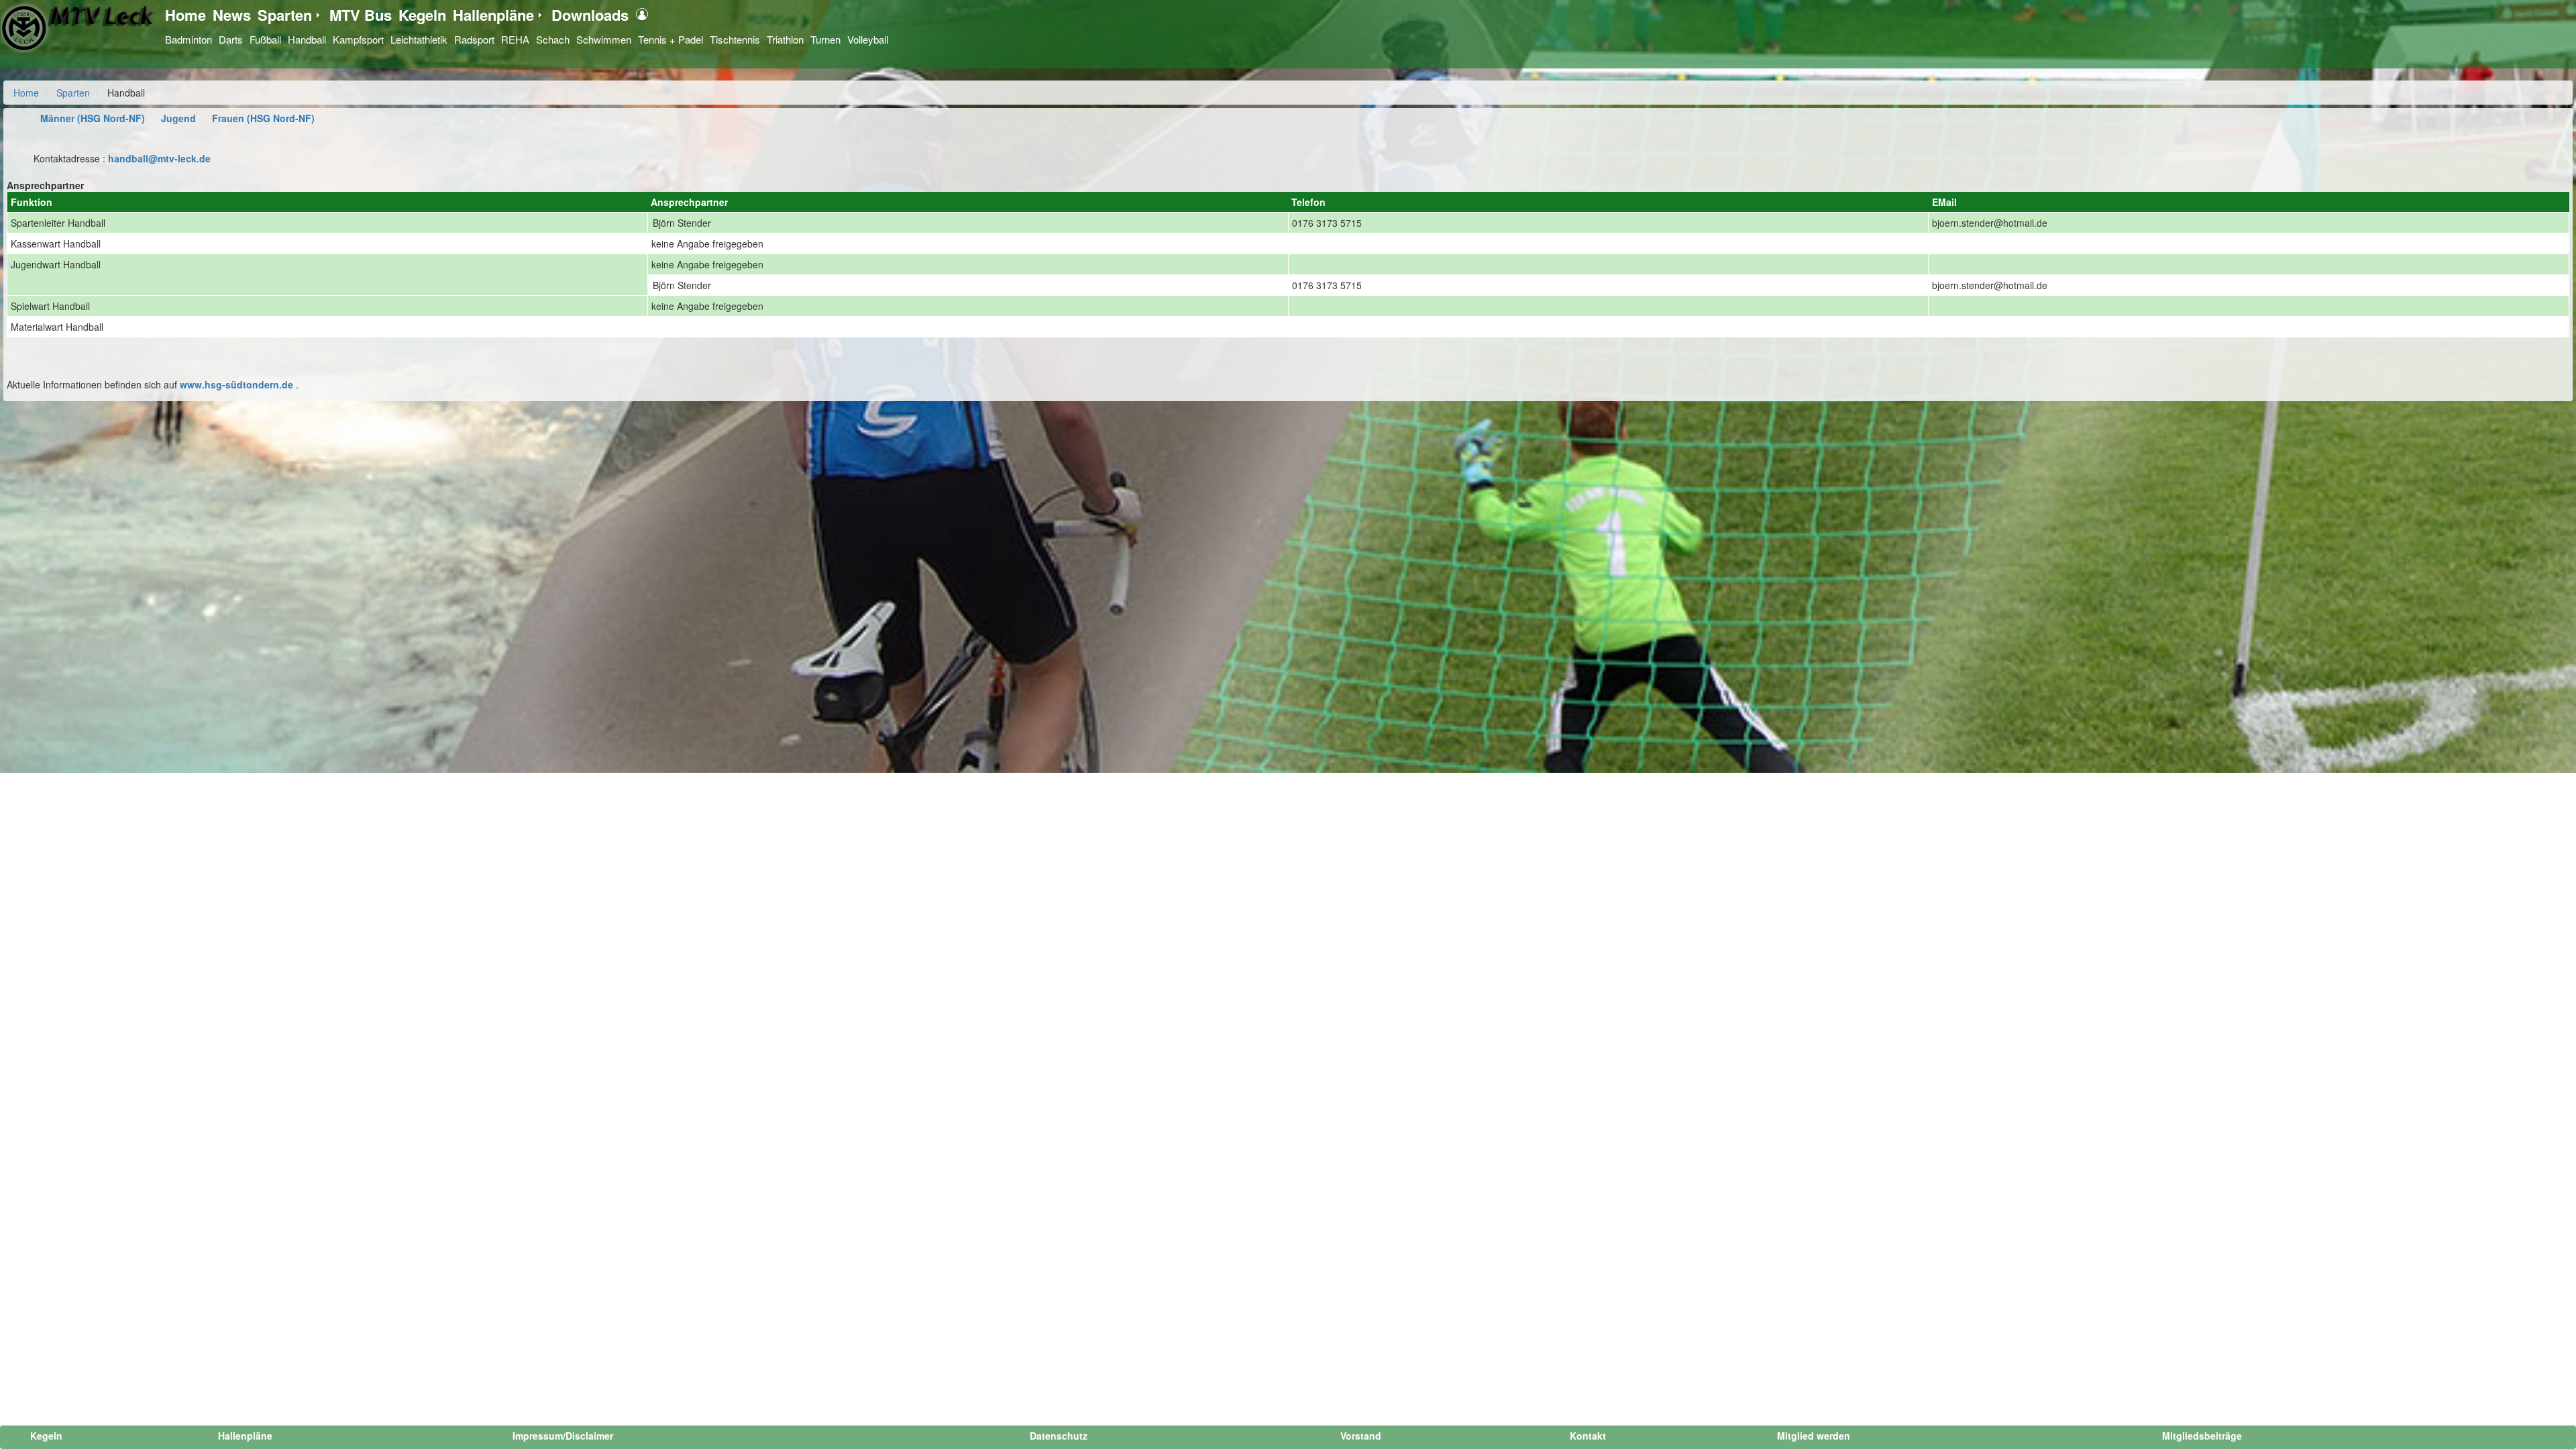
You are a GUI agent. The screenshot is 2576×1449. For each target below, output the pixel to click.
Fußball (265, 39)
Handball (307, 39)
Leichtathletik (419, 39)
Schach (553, 39)
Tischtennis (735, 39)
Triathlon (785, 39)
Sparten (285, 15)
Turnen (825, 39)
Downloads (590, 15)
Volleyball (868, 39)
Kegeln (422, 15)
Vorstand (1361, 1436)
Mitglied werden (1814, 1436)
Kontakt (1588, 1436)
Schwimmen (604, 39)
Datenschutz (1059, 1436)
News (232, 15)
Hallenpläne (493, 15)
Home (185, 15)
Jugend (178, 118)
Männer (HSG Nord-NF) (93, 118)
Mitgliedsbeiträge (2202, 1436)
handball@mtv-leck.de (159, 158)
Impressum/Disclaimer (563, 1436)
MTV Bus (361, 15)
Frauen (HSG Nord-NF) (263, 118)
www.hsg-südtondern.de (236, 384)
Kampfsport (358, 39)
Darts (231, 39)
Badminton (189, 39)
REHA (515, 39)
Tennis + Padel (670, 39)
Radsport (474, 39)
